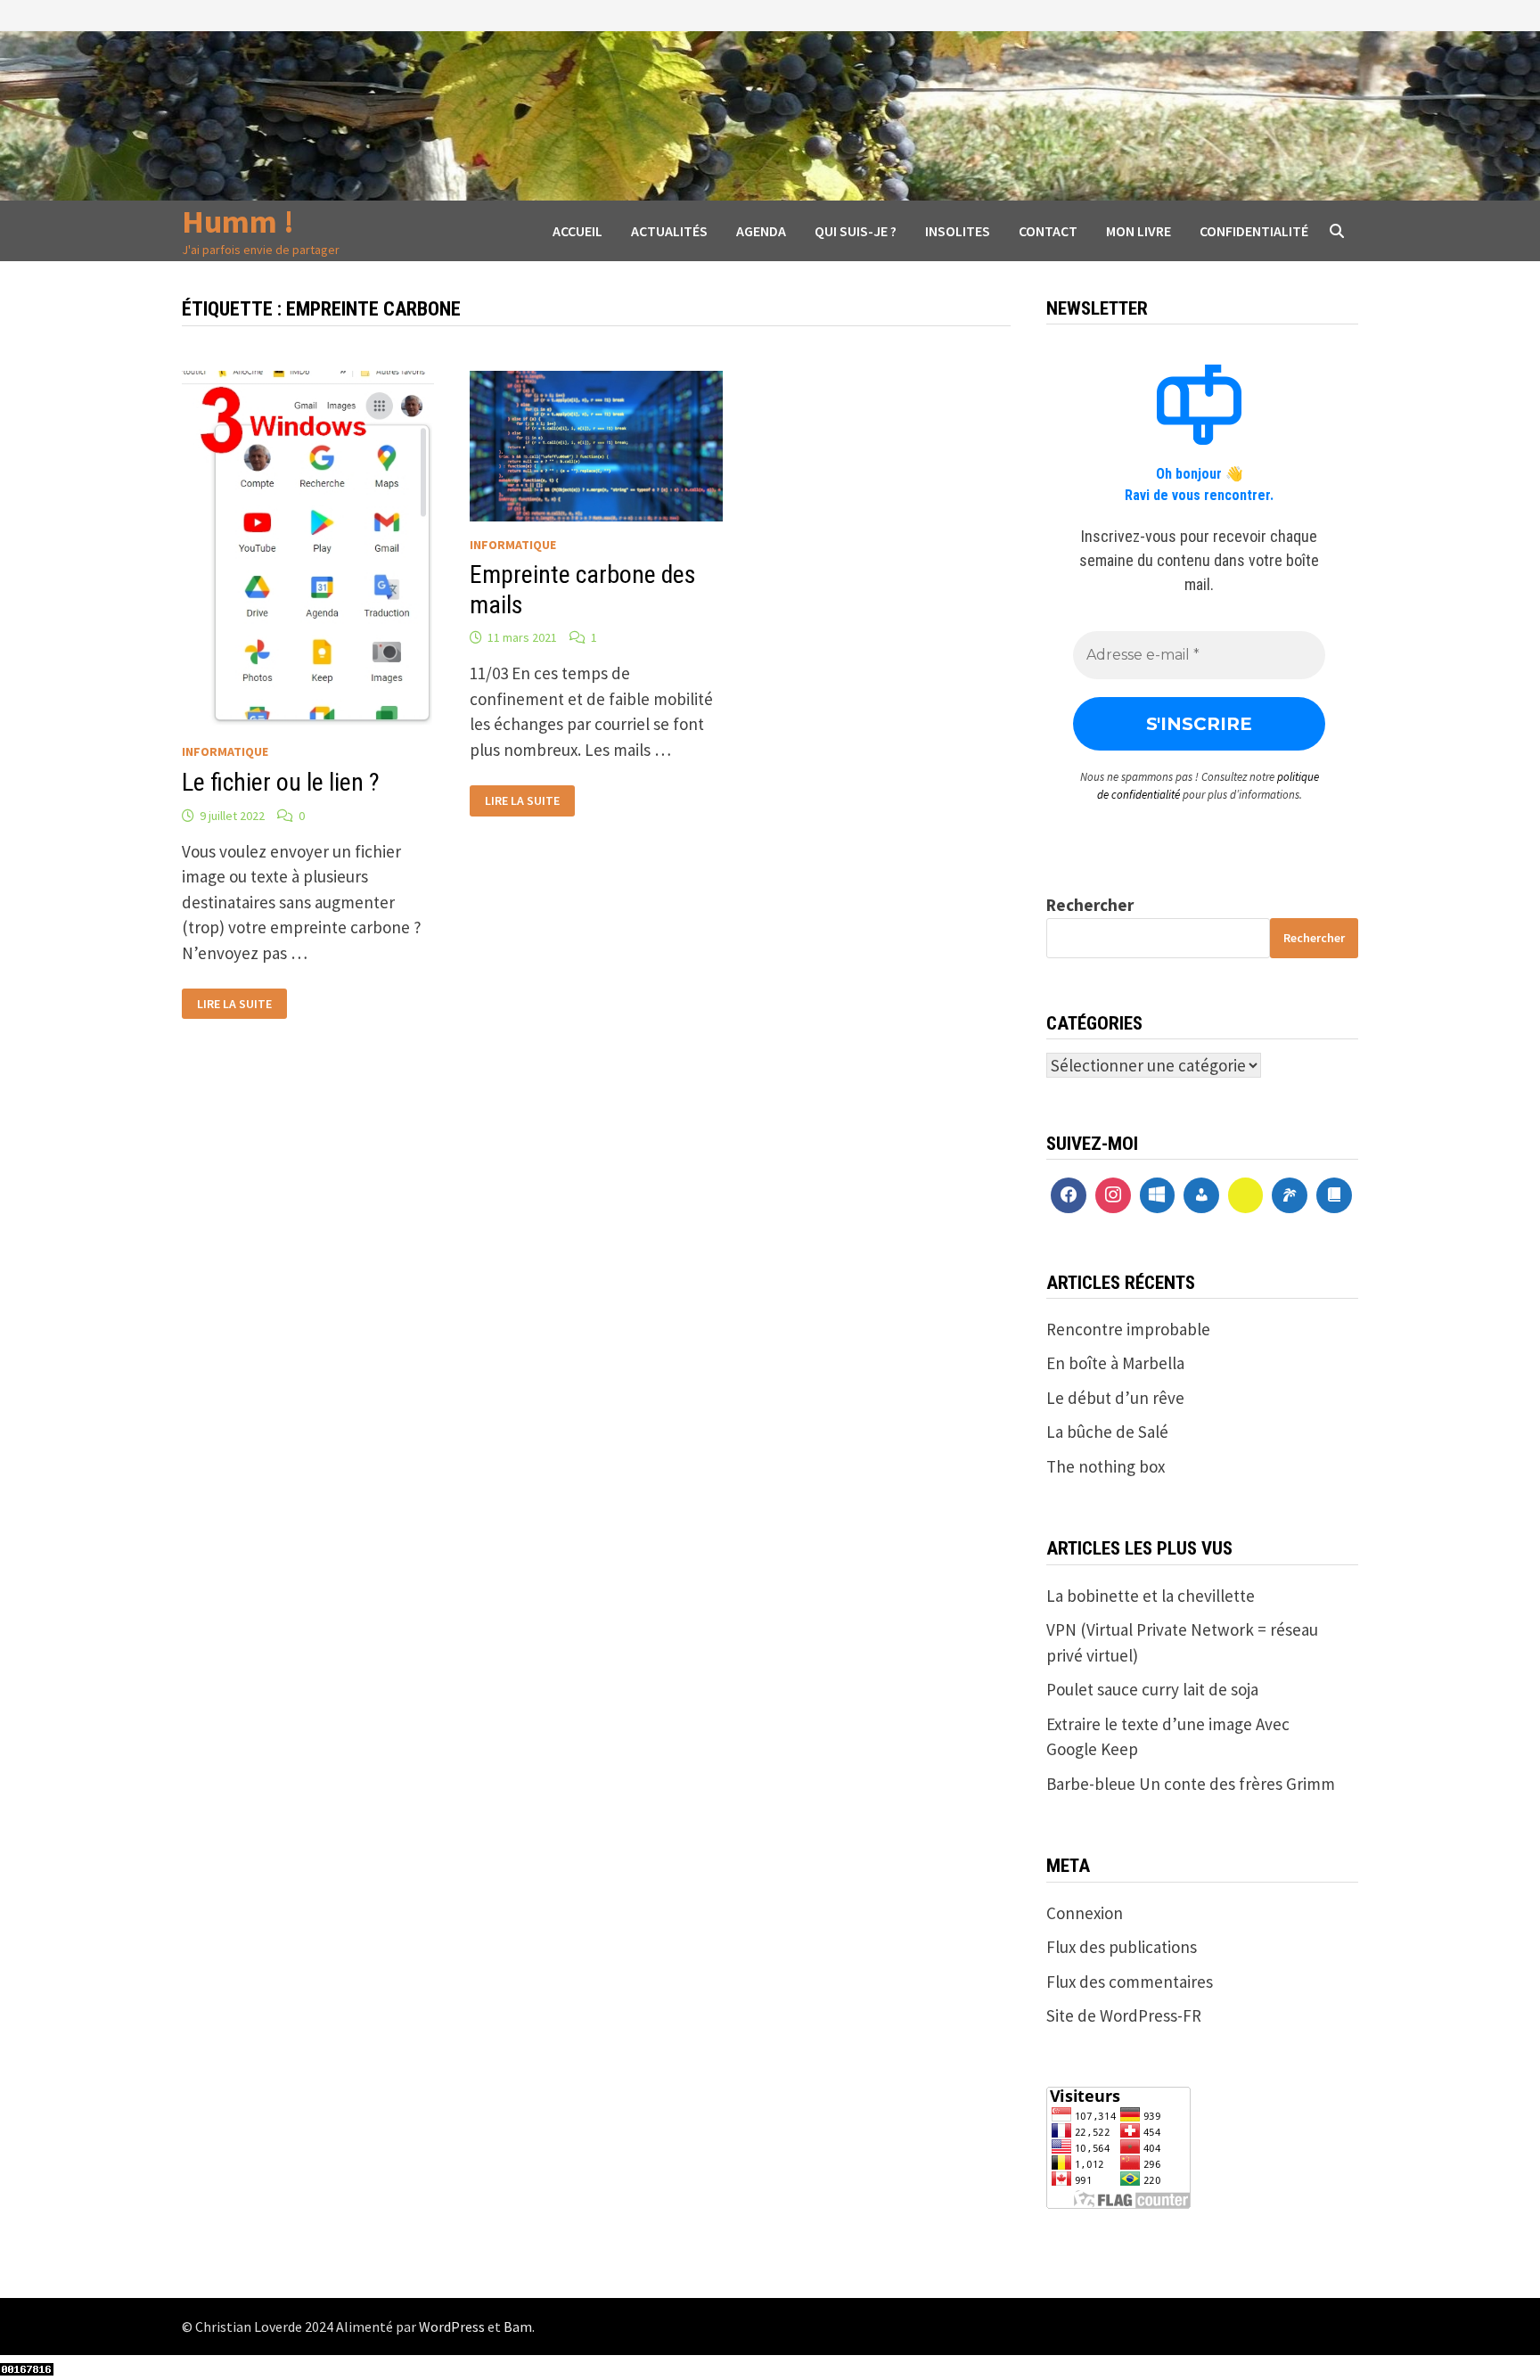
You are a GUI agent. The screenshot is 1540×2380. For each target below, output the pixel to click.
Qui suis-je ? (856, 231)
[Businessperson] (1201, 1195)
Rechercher (1090, 905)
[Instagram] (1113, 1195)
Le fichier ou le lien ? (281, 782)
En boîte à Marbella (1115, 1363)
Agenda (761, 231)
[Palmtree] (1290, 1195)
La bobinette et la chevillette (1151, 1596)
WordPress (452, 2327)
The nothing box (1106, 1466)
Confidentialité (1254, 231)
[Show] (1246, 1195)
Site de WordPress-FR (1124, 2015)
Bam (518, 2327)
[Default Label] (1158, 1195)
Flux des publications (1122, 1947)
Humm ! (238, 222)
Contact (1048, 231)
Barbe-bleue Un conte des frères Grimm (1191, 1784)
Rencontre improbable (1128, 1329)
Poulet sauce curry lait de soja (1152, 1689)
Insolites (958, 231)
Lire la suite (234, 1004)
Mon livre (1139, 231)
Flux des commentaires (1130, 1982)
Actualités (669, 231)
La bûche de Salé (1107, 1432)
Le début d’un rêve (1115, 1398)
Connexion (1085, 1913)
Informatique (225, 751)
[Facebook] (1069, 1195)
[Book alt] (1334, 1195)
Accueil (577, 231)
